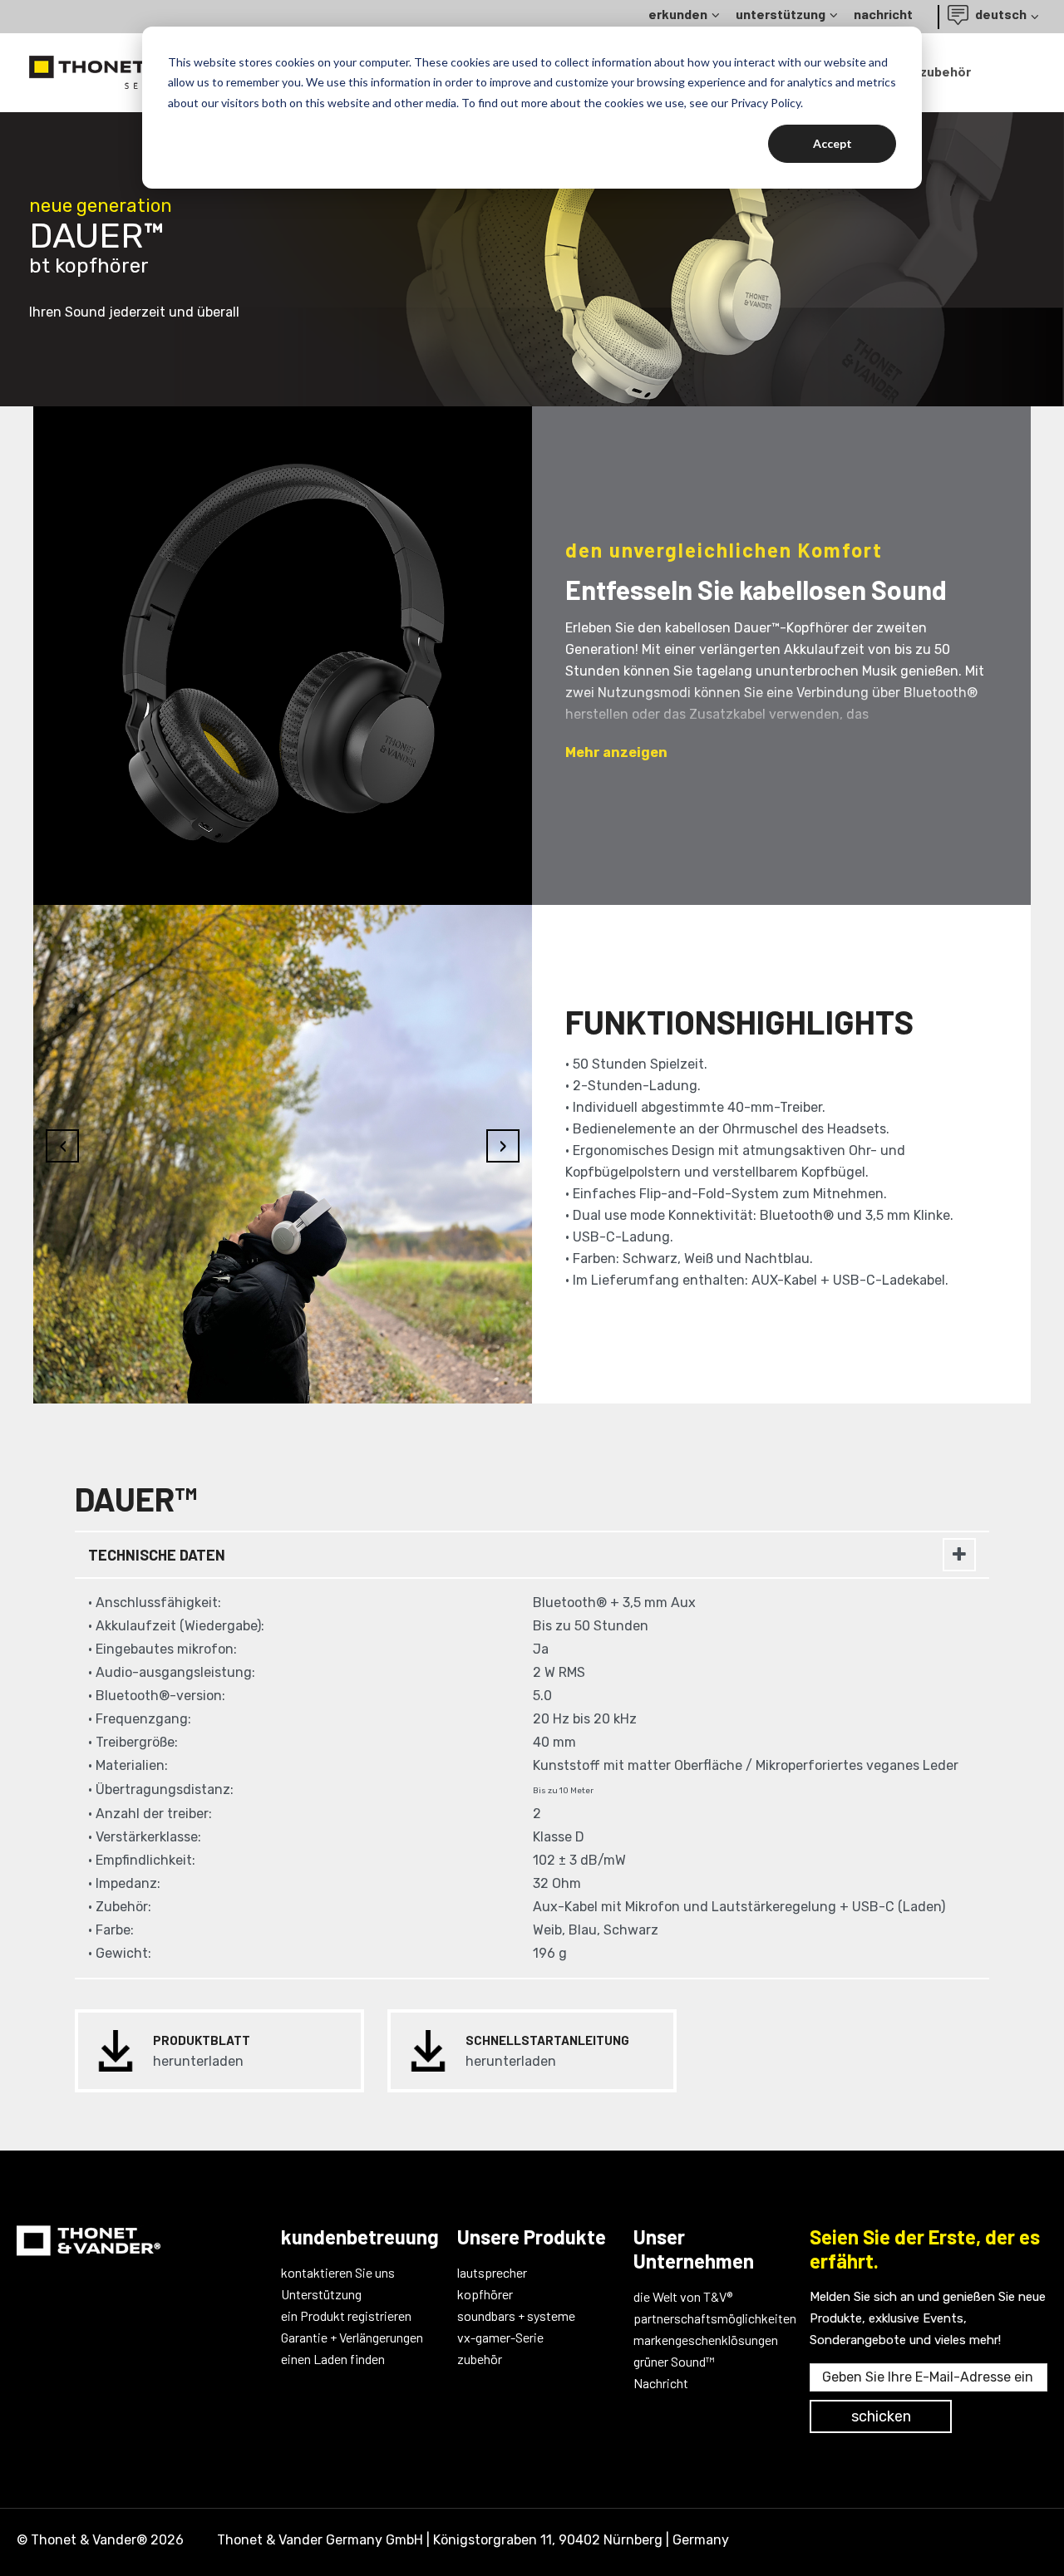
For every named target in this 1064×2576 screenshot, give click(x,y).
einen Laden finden (333, 2359)
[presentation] (62, 647)
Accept (832, 143)
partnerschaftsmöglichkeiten (708, 2318)
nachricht (883, 14)
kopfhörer (485, 2294)
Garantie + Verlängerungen (352, 2337)
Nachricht (661, 2383)
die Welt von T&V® (683, 2296)
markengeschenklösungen (706, 2340)
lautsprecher (492, 2272)
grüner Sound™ (674, 2361)
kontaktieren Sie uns (338, 2272)
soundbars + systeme (516, 2315)
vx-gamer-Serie (500, 2337)
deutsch (1000, 14)
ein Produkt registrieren (346, 2315)
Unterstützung (321, 2294)
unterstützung (781, 14)
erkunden (678, 14)
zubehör (946, 71)
